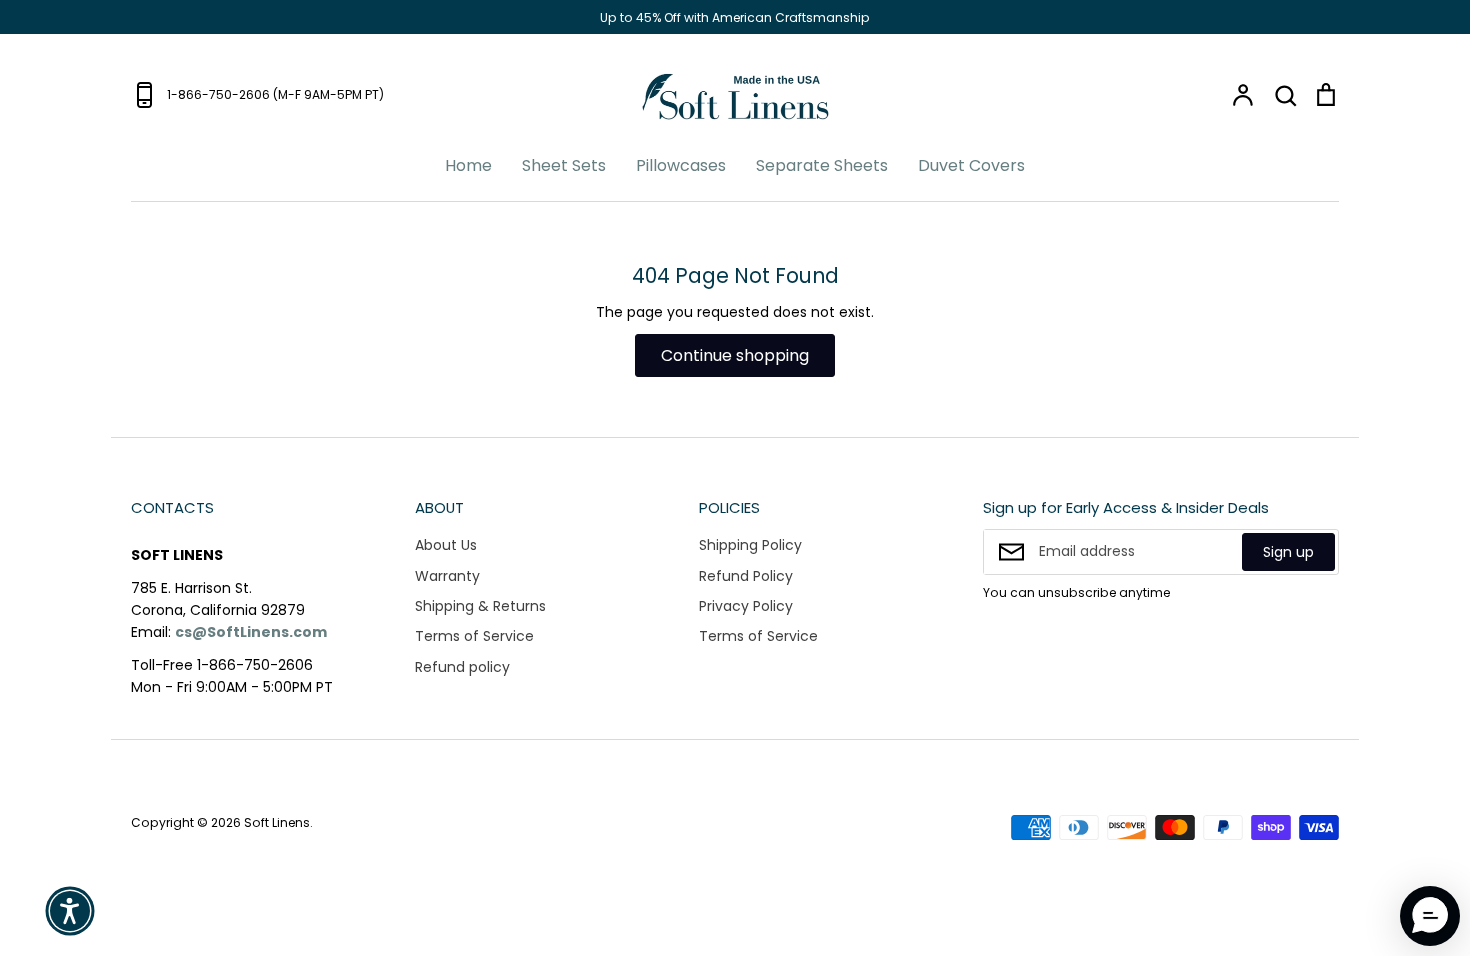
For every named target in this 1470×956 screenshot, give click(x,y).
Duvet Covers (971, 165)
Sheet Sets (564, 165)
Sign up (1288, 552)
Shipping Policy (750, 545)
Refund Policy (746, 576)
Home (468, 165)
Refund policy (462, 667)
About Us (446, 545)
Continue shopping (735, 355)
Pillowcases (681, 165)
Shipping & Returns (480, 606)
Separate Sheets (822, 165)
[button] (70, 911)
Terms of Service (474, 636)
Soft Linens (277, 822)
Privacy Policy (746, 606)
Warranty (447, 576)
